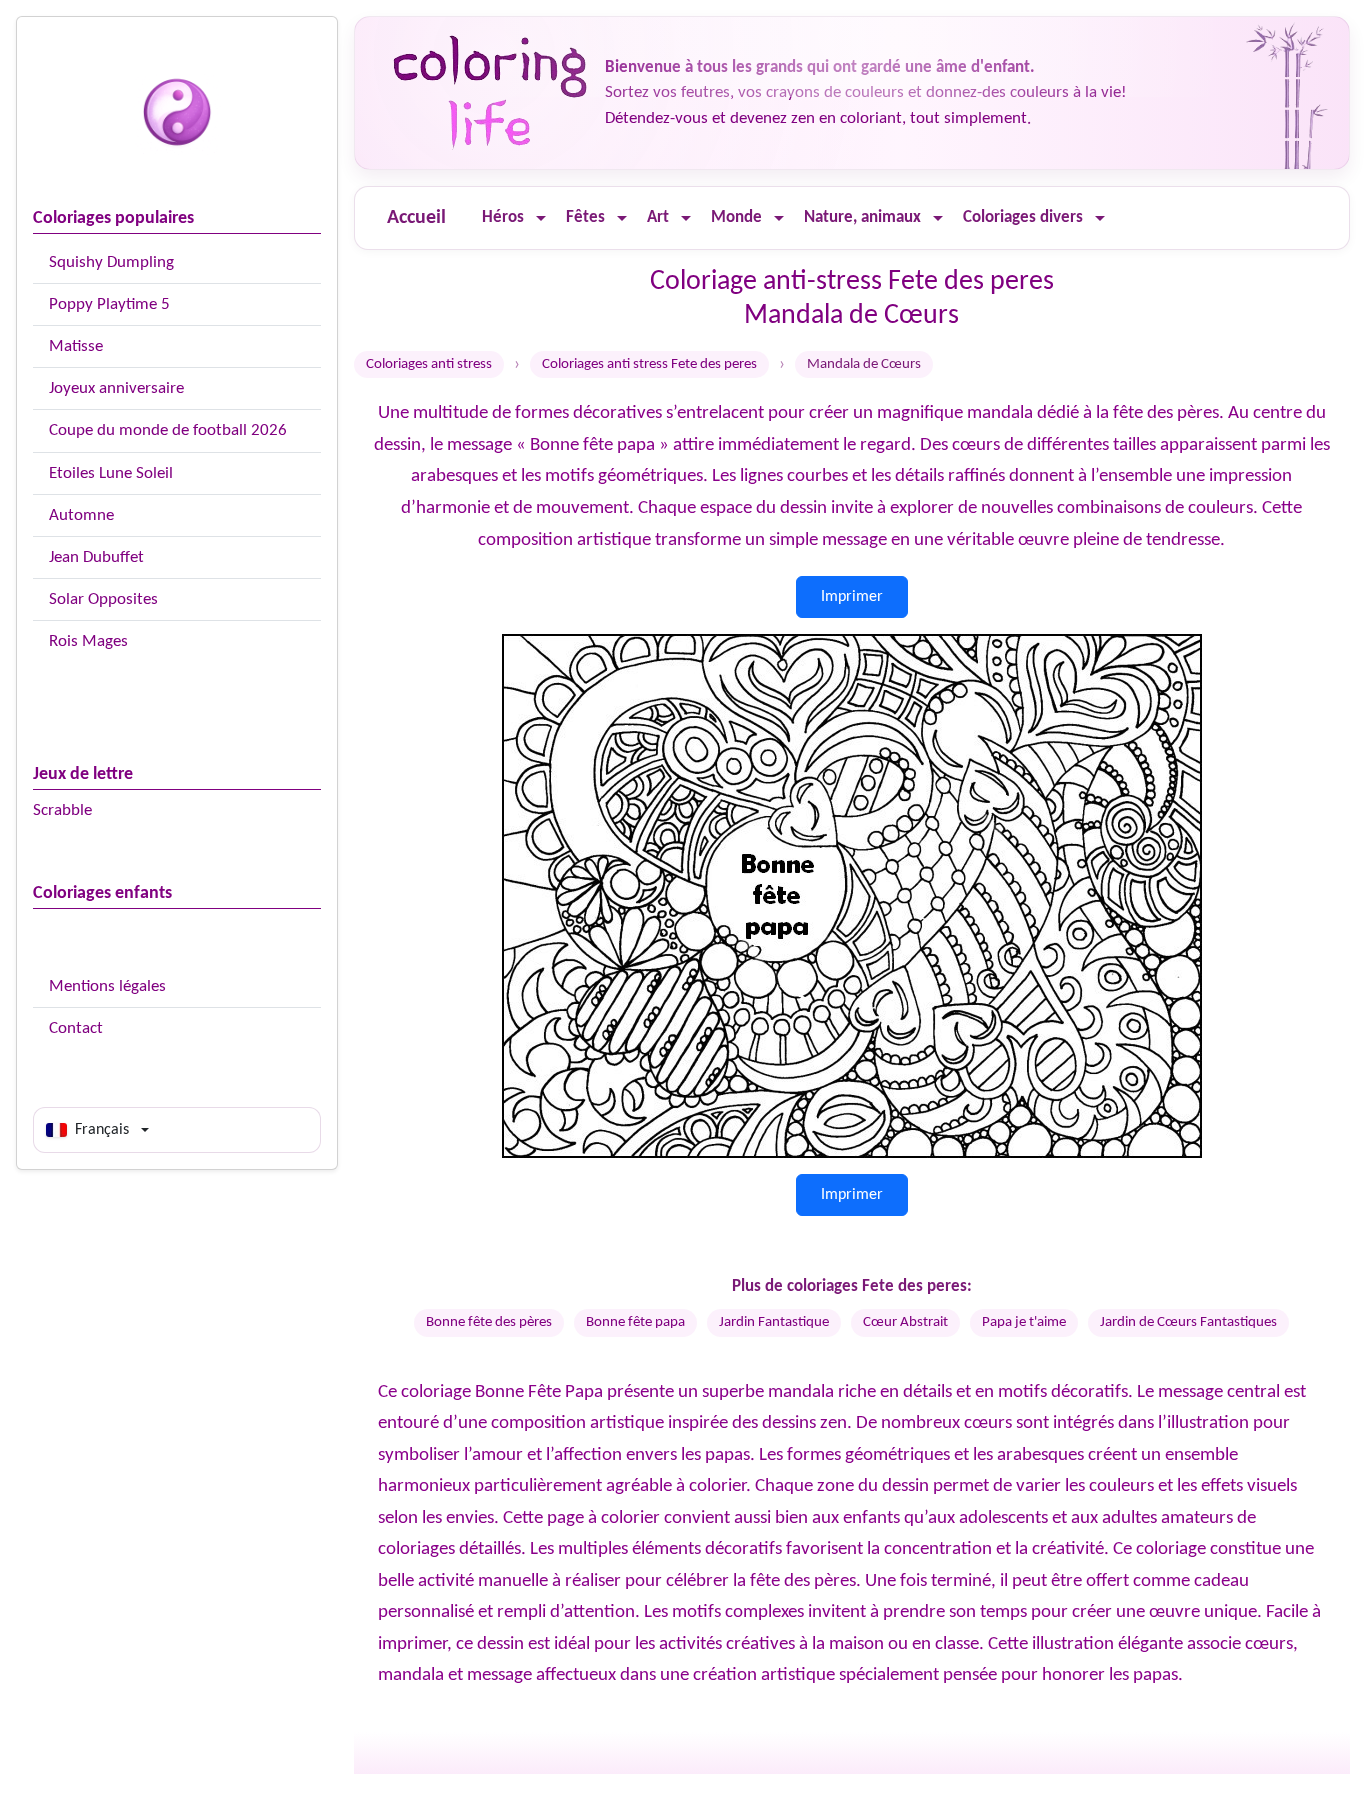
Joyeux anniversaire (116, 388)
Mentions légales (107, 986)
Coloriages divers (1023, 217)
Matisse (76, 346)
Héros (503, 217)
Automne (81, 515)
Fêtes (585, 217)
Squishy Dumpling (111, 262)
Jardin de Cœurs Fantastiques (1188, 1322)
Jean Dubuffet (96, 557)
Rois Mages (88, 641)
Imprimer (852, 597)
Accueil (416, 218)
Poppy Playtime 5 (109, 304)
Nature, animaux (862, 217)
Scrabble (62, 810)
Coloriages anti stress (429, 364)
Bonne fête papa (635, 1322)
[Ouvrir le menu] (541, 218)
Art (658, 217)
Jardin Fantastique (774, 1322)
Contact (76, 1028)
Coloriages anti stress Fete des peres (649, 364)
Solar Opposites (103, 599)
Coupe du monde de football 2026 (168, 430)
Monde (736, 217)
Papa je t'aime (1024, 1322)
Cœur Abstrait (905, 1322)
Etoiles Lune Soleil (111, 473)
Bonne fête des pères (489, 1322)
